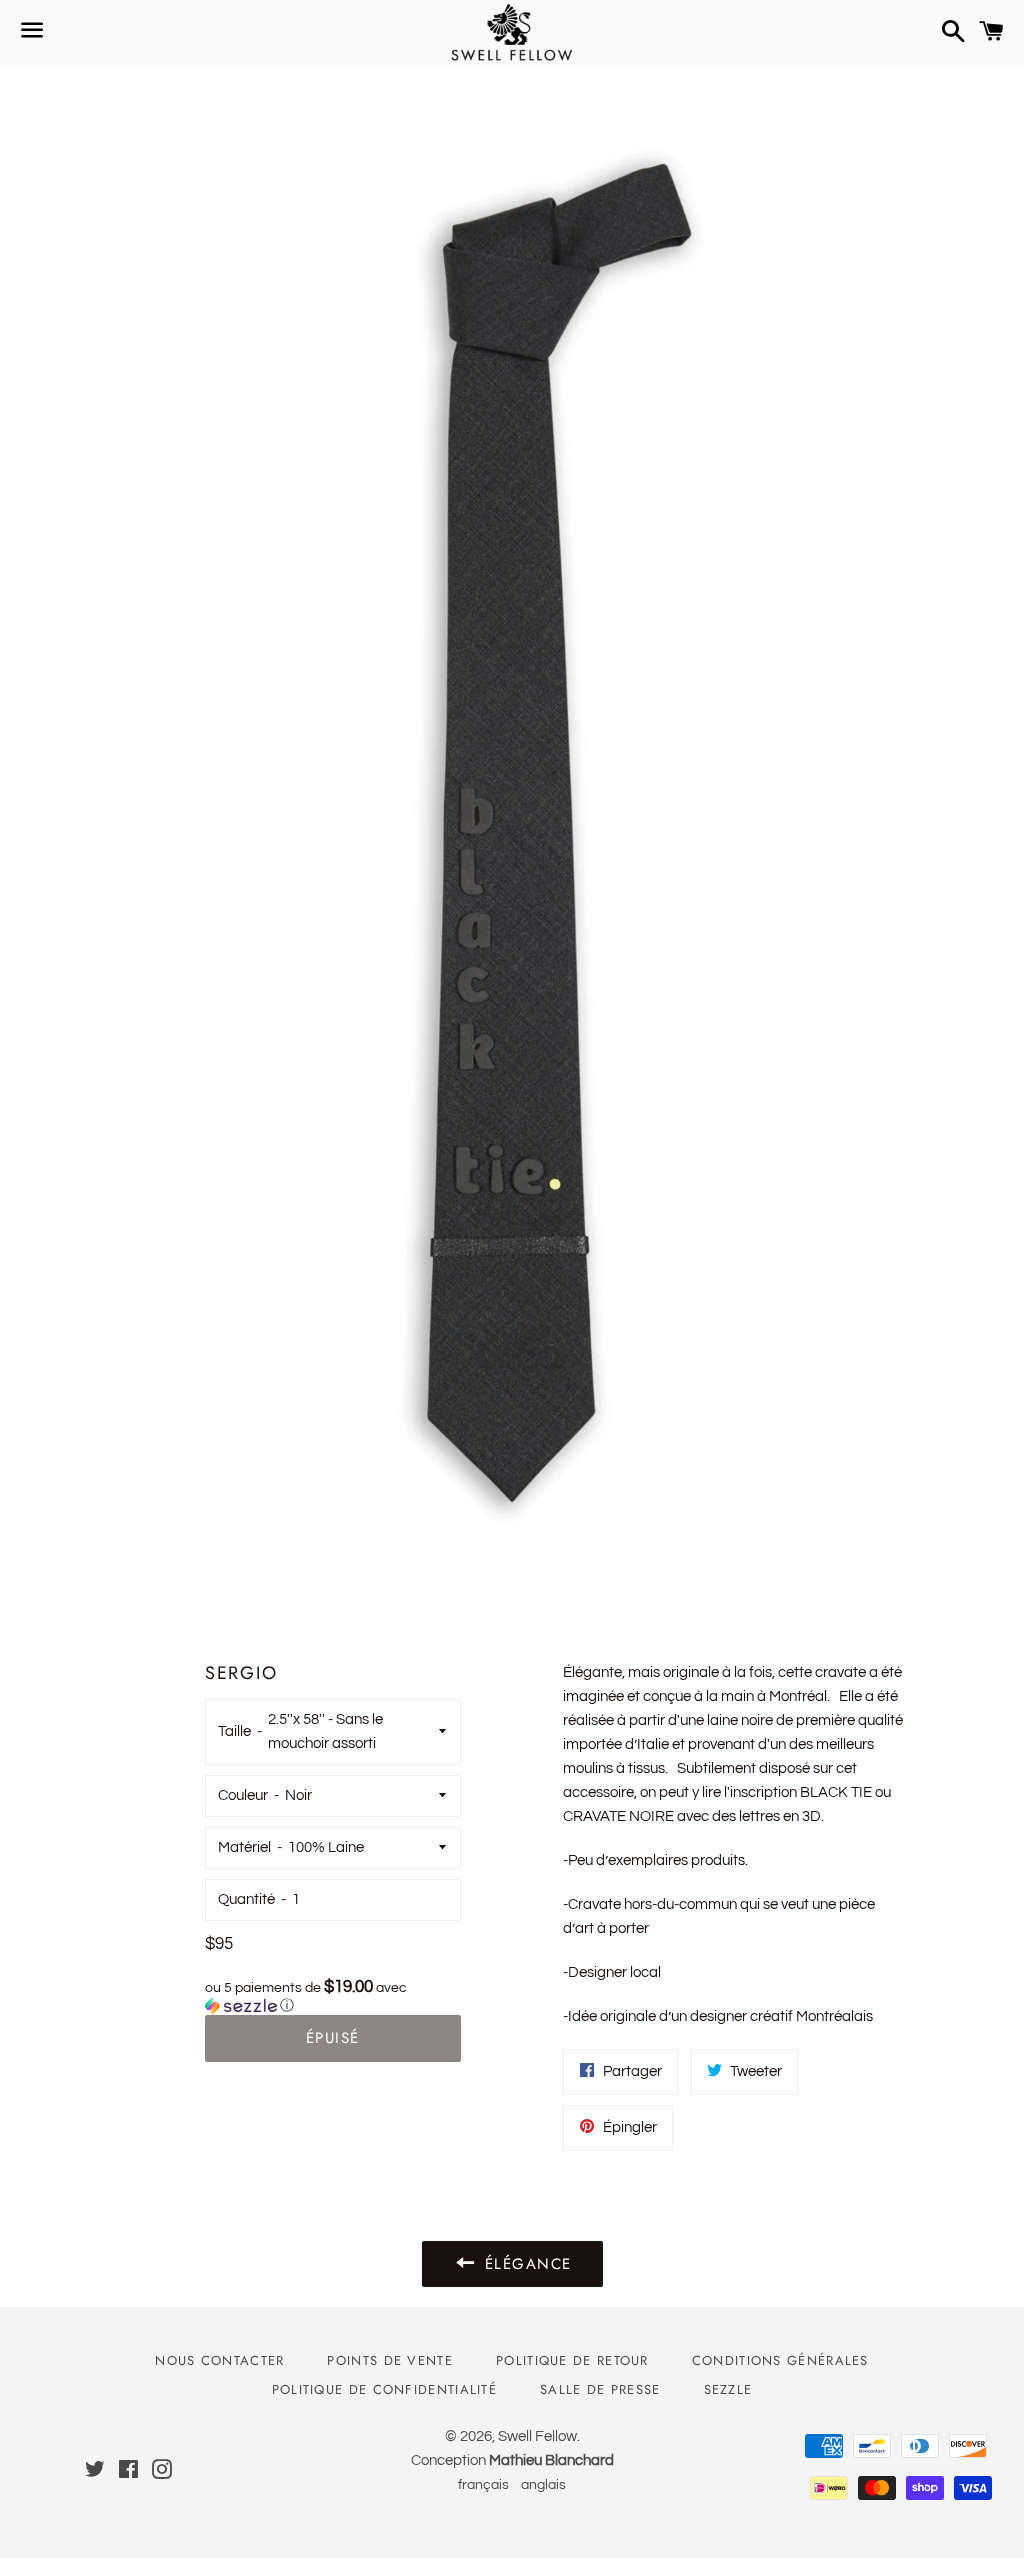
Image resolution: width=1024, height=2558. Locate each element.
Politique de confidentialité (384, 2389)
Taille (234, 1731)
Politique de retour (572, 2360)
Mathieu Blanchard (551, 2460)
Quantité (246, 1899)
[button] (333, 1996)
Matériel (244, 1847)
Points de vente (390, 2360)
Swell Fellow (537, 2436)
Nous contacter (219, 2360)
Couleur (243, 1795)
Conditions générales (780, 2360)
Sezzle (728, 2389)
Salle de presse (600, 2389)
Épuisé (333, 2038)
